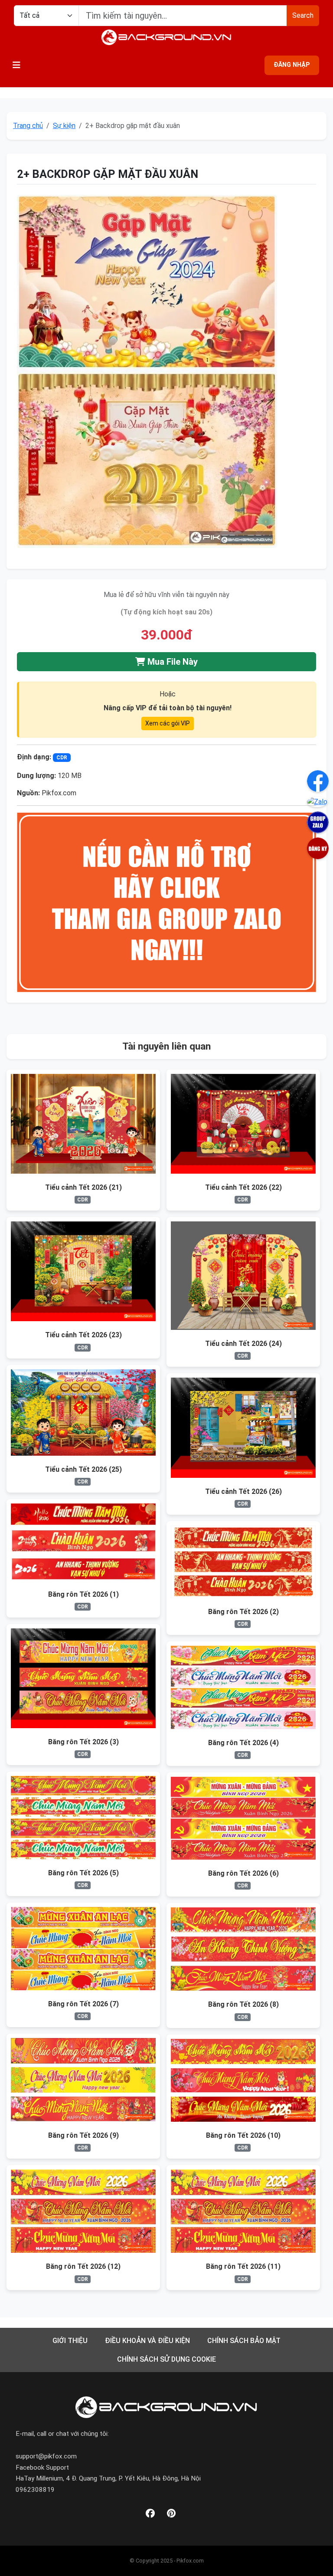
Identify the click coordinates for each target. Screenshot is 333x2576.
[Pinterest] (171, 2514)
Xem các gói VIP (168, 723)
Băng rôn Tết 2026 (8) (243, 2004)
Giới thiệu (70, 2341)
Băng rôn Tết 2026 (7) (83, 2004)
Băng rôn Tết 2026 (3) (83, 1742)
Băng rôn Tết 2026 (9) (83, 2135)
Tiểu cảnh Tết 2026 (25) (83, 1469)
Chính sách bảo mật (244, 2341)
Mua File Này (171, 662)
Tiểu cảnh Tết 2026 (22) (243, 1187)
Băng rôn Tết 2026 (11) (243, 2266)
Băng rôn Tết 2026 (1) (83, 1594)
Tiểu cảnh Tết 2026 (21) (83, 1187)
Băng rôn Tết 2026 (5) (83, 1873)
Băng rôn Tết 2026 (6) (243, 1873)
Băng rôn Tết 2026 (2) (243, 1612)
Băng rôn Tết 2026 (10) (243, 2135)
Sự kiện (64, 126)
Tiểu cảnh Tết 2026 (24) (243, 1344)
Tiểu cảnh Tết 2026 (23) (83, 1335)
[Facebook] (150, 2514)
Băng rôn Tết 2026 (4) (243, 1743)
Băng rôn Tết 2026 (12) (83, 2266)
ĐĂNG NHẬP (292, 65)
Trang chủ (28, 126)
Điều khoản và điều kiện (147, 2341)
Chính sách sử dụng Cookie (166, 2359)
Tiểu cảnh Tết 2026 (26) (243, 1491)
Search (303, 15)
